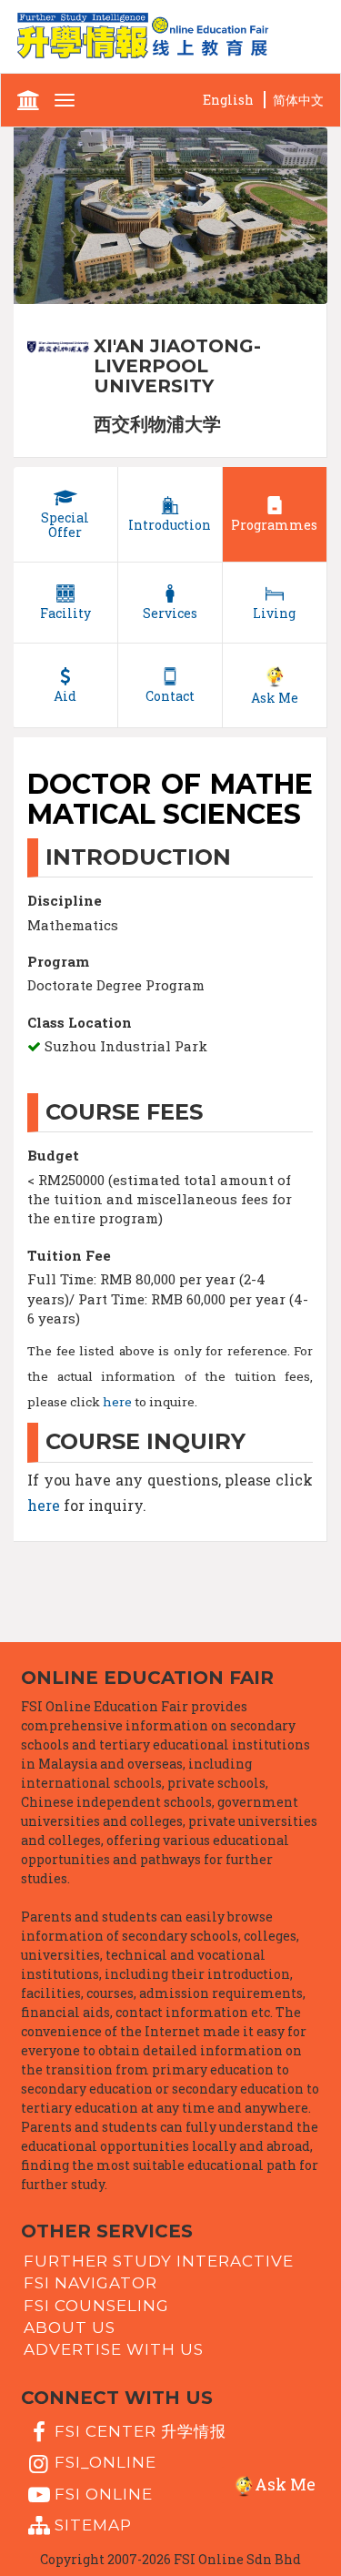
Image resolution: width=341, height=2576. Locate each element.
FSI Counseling (96, 2305)
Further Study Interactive (159, 2261)
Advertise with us (114, 2349)
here (117, 1402)
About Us (70, 2328)
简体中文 (298, 100)
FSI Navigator (90, 2283)
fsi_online (105, 2462)
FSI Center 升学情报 (140, 2431)
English (228, 100)
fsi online (104, 2493)
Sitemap (93, 2525)
